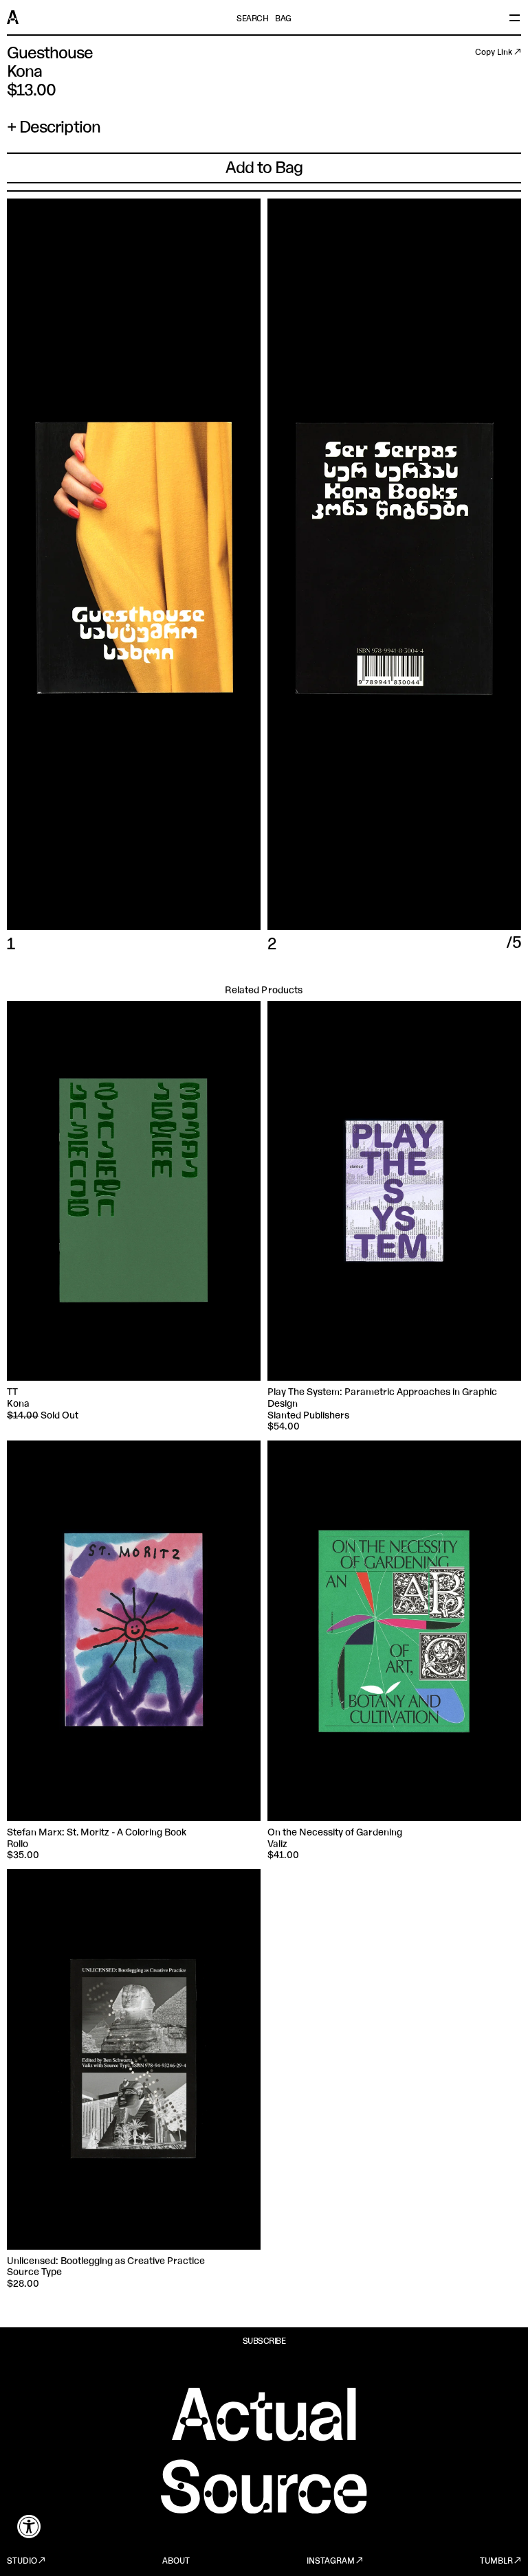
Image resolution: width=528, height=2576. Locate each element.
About (176, 2562)
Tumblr (496, 2562)
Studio (22, 2562)
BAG (283, 19)
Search (252, 19)
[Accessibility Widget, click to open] (29, 2526)
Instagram (331, 2562)
